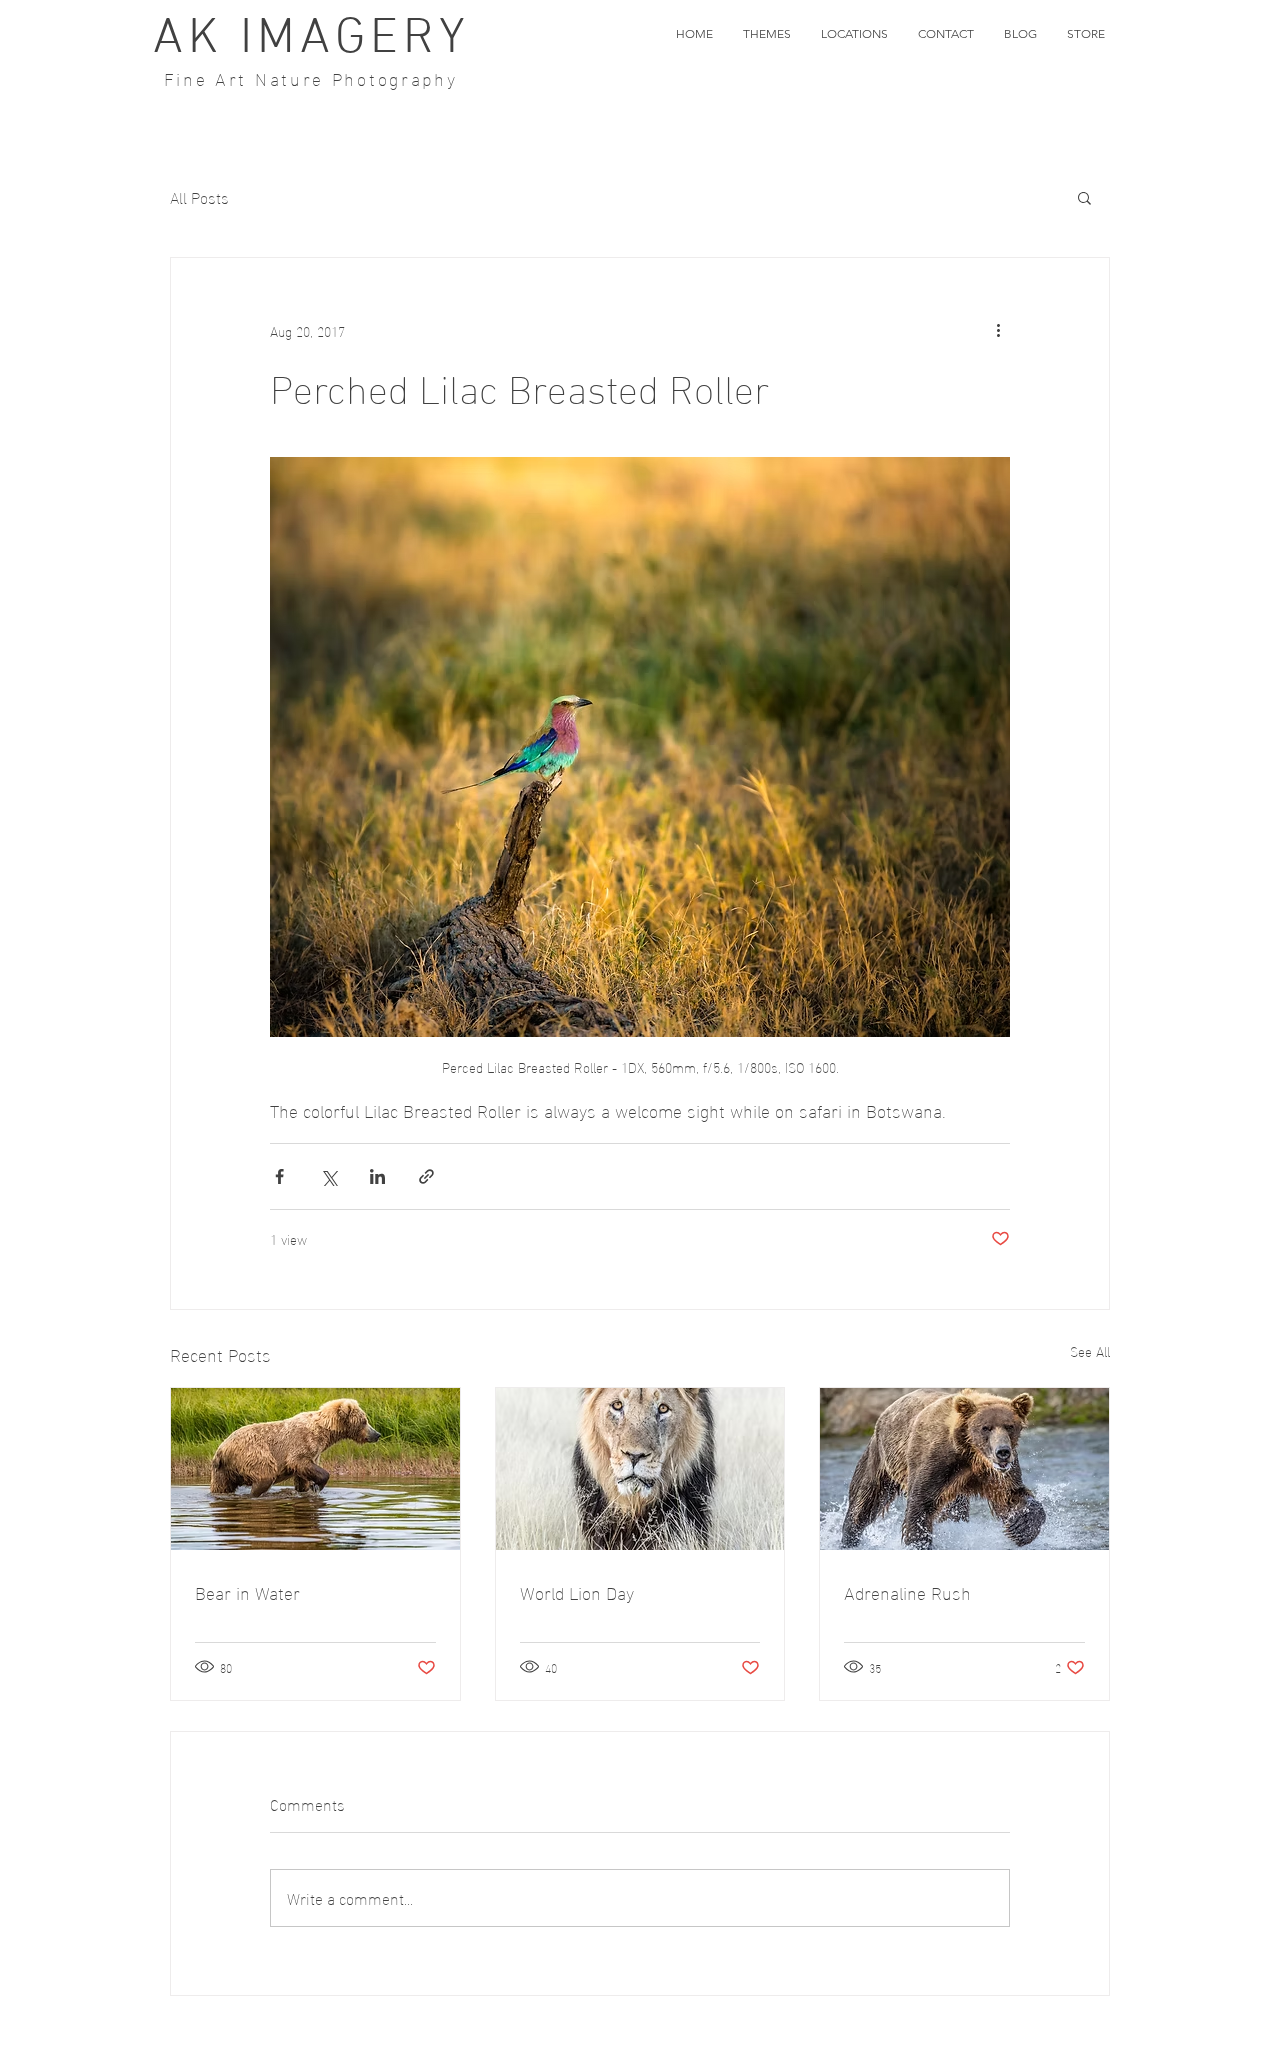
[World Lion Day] (640, 1469)
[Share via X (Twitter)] (328, 1176)
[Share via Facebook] (279, 1176)
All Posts (199, 197)
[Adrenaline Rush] (964, 1469)
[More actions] (998, 330)
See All (1090, 1351)
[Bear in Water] (315, 1469)
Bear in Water (247, 1591)
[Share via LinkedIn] (377, 1176)
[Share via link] (426, 1176)
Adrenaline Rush (907, 1591)
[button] (767, 34)
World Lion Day (577, 1591)
